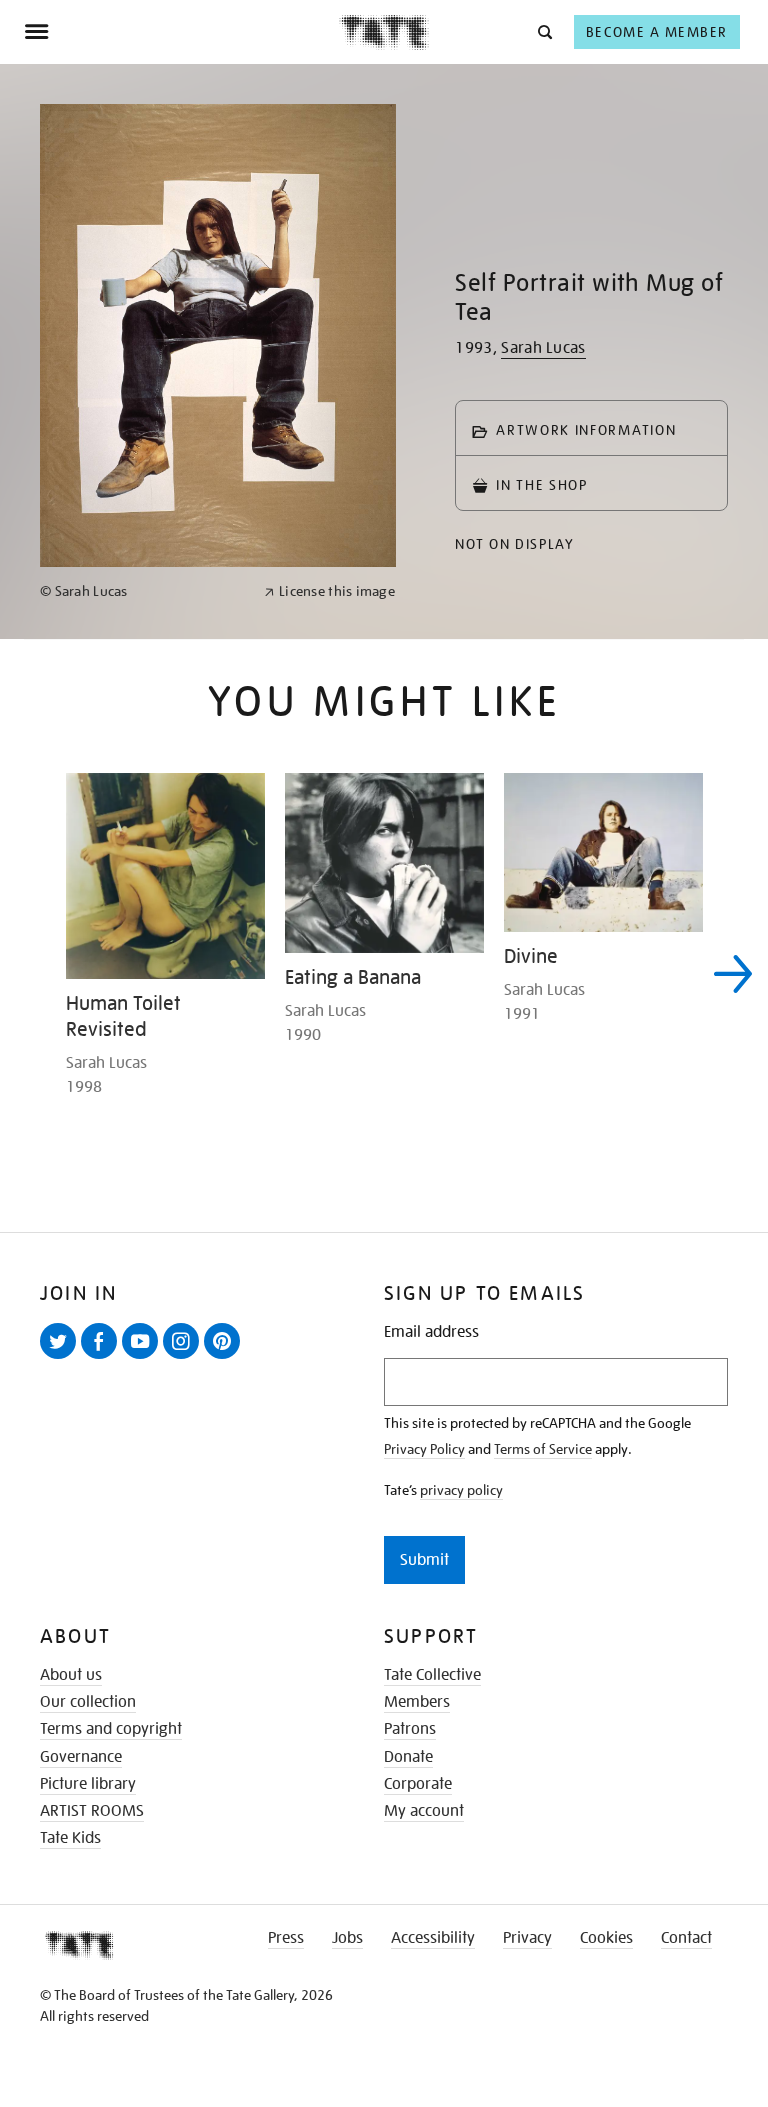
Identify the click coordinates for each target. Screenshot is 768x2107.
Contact (686, 1938)
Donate (408, 1757)
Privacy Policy (424, 1449)
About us (71, 1675)
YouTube (144, 1358)
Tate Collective (432, 1675)
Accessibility (433, 1938)
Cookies (606, 1938)
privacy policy (461, 1490)
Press (286, 1938)
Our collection (88, 1702)
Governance (81, 1757)
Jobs (347, 1938)
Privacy (527, 1938)
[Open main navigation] (181, 32)
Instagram (185, 1358)
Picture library (88, 1784)
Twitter (62, 1358)
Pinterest (226, 1358)
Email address (431, 1332)
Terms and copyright (111, 1729)
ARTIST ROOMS (92, 1811)
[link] (143, 591)
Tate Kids (70, 1838)
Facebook (103, 1358)
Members (417, 1702)
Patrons (410, 1729)
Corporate (418, 1784)
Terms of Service (543, 1449)
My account (424, 1811)
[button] (543, 31)
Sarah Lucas (543, 348)
